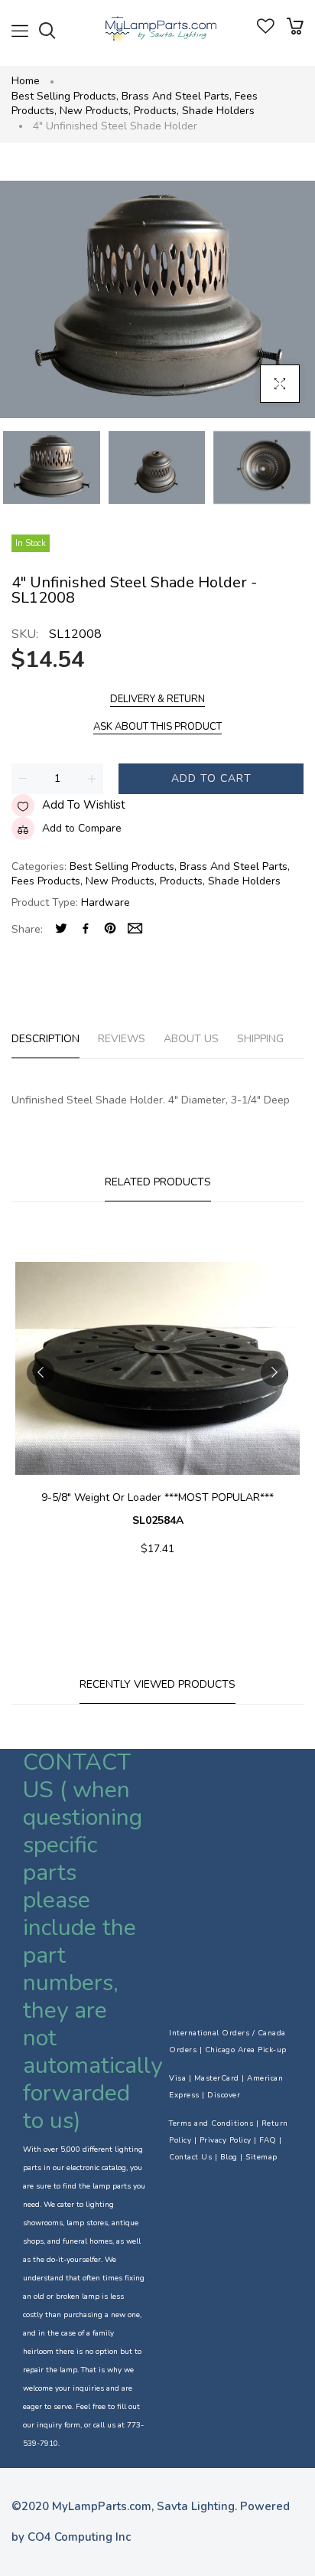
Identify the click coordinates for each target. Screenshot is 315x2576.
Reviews (122, 1039)
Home (26, 81)
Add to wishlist (84, 805)
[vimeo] (110, 930)
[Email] (135, 930)
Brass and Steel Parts (177, 96)
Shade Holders (218, 111)
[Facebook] (86, 930)
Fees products (47, 881)
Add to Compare (82, 828)
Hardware (106, 902)
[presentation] (41, 1372)
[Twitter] (61, 930)
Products (156, 111)
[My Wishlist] (266, 30)
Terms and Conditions (211, 2123)
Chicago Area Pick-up (246, 2050)
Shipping (260, 1039)
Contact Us (190, 2157)
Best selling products (65, 96)
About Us (191, 1039)
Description (45, 1039)
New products (95, 111)
